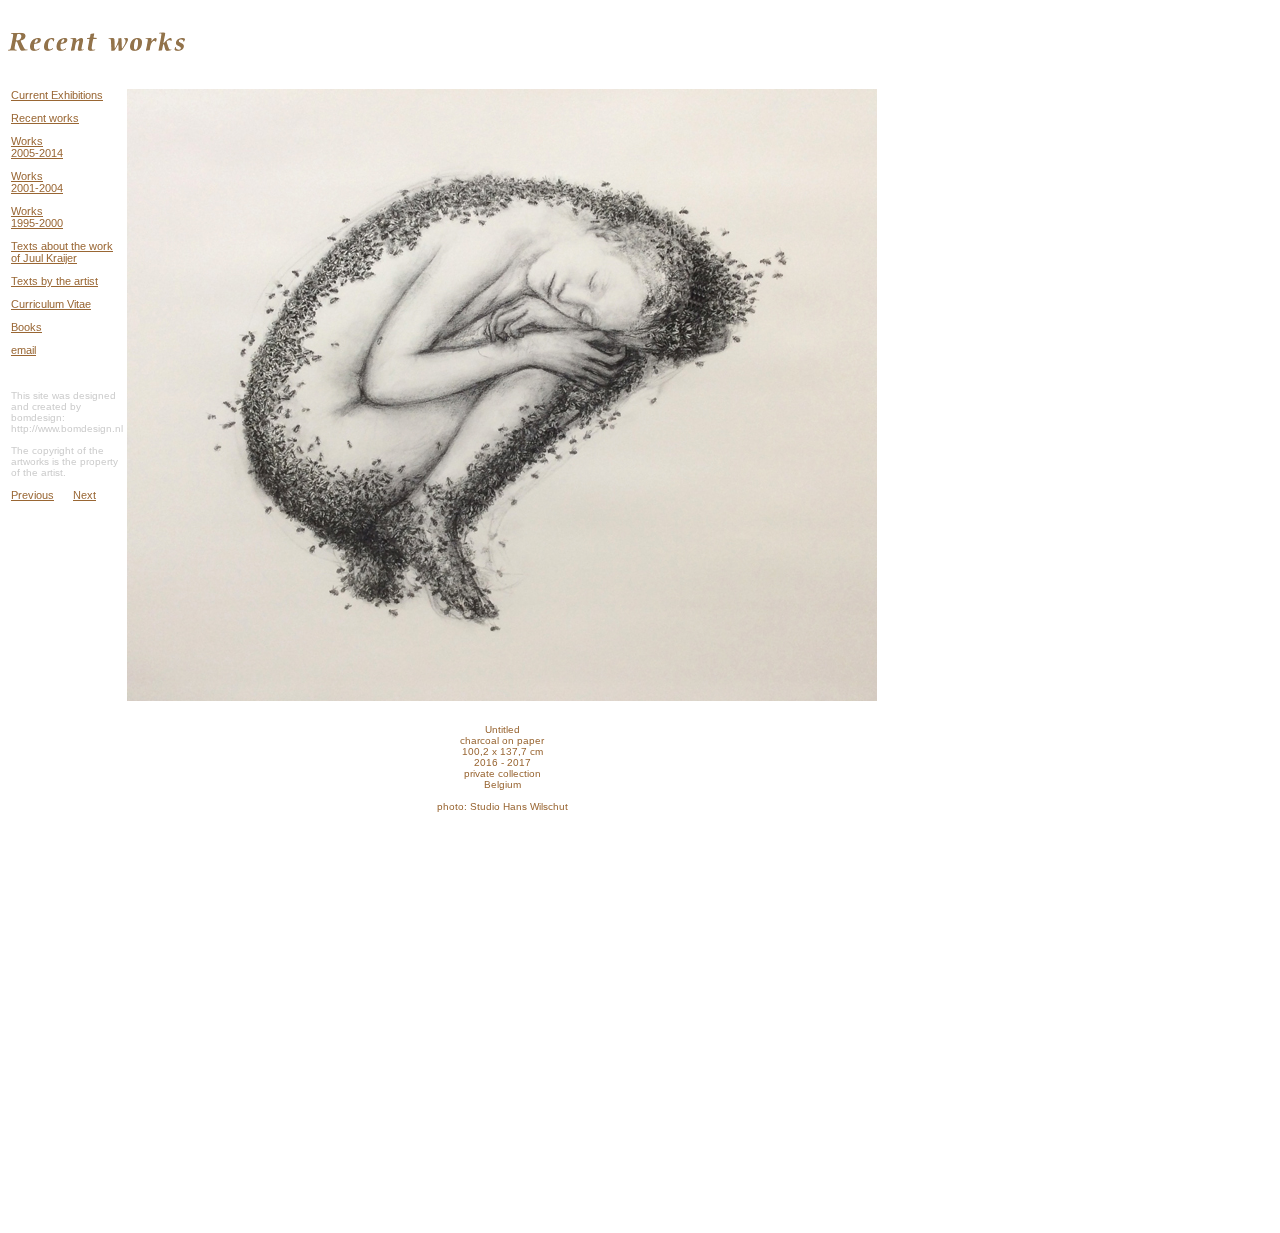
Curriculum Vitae (51, 304)
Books (26, 327)
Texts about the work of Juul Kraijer (62, 252)
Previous (32, 495)
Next (84, 495)
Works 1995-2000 (37, 217)
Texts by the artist (54, 281)
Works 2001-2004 (37, 182)
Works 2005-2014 (37, 147)
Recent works (45, 118)
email (23, 350)
